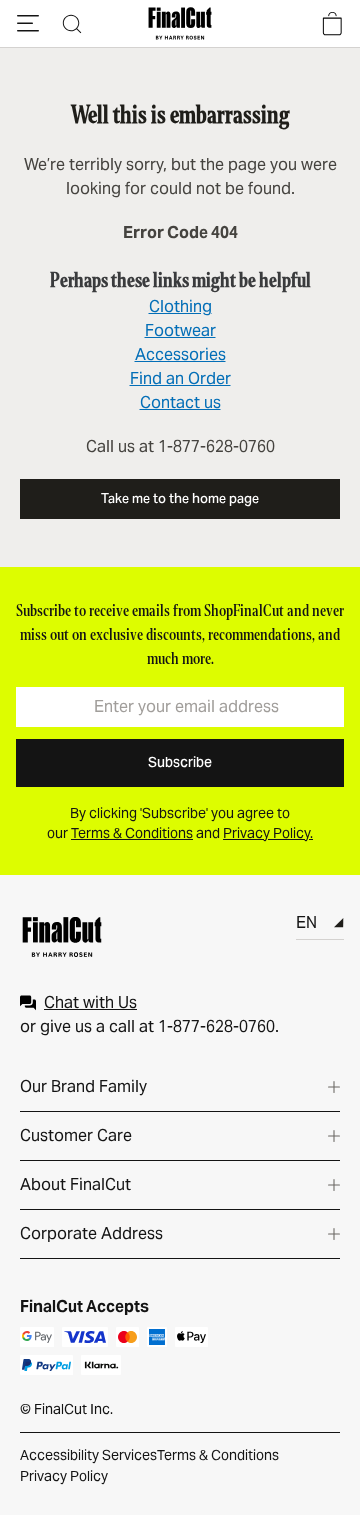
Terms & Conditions (218, 1455)
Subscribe (180, 762)
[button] (28, 24)
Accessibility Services (88, 1455)
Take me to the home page (180, 498)
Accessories (180, 354)
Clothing (180, 306)
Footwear (180, 330)
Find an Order (180, 378)
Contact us (180, 402)
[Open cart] (332, 24)
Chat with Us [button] (90, 1002)
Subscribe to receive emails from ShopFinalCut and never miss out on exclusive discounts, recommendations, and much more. (180, 634)
